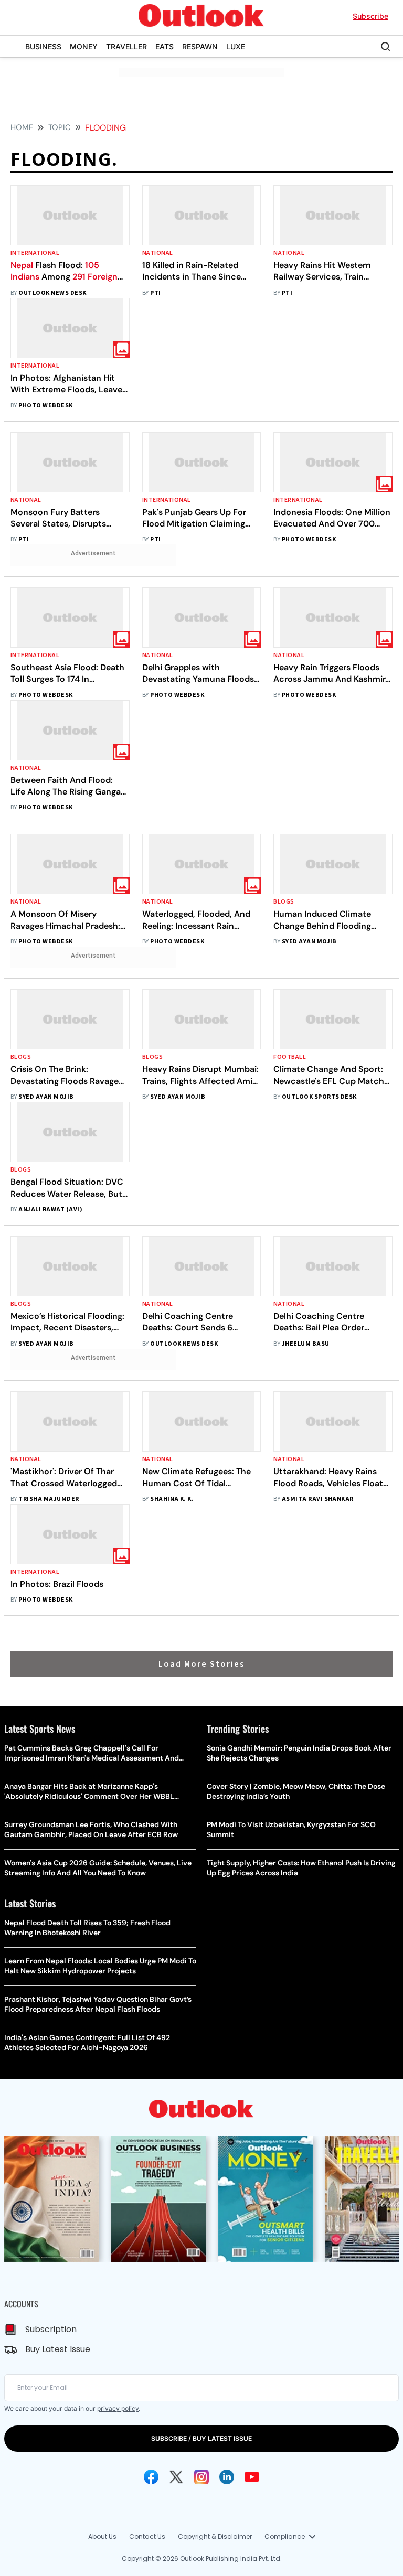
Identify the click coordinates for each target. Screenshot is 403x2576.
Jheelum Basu (306, 1344)
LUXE (236, 46)
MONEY (84, 46)
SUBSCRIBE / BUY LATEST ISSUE (201, 2438)
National (158, 253)
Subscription (51, 2329)
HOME (22, 127)
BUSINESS (43, 46)
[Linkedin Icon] (227, 2477)
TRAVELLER (126, 46)
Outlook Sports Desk (319, 1097)
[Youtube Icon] (252, 2477)
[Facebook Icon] (151, 2477)
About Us (102, 2536)
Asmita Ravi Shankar (318, 1499)
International (35, 253)
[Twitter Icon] (176, 2477)
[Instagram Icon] (201, 2477)
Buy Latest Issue (58, 2349)
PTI (155, 293)
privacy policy (118, 2408)
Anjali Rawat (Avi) (50, 1210)
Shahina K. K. (172, 1499)
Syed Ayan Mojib (309, 942)
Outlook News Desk (52, 293)
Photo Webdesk (45, 406)
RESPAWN (200, 46)
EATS (165, 46)
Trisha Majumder (49, 1499)
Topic (60, 127)
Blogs (284, 902)
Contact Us (147, 2536)
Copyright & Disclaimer (215, 2536)
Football (290, 1057)
